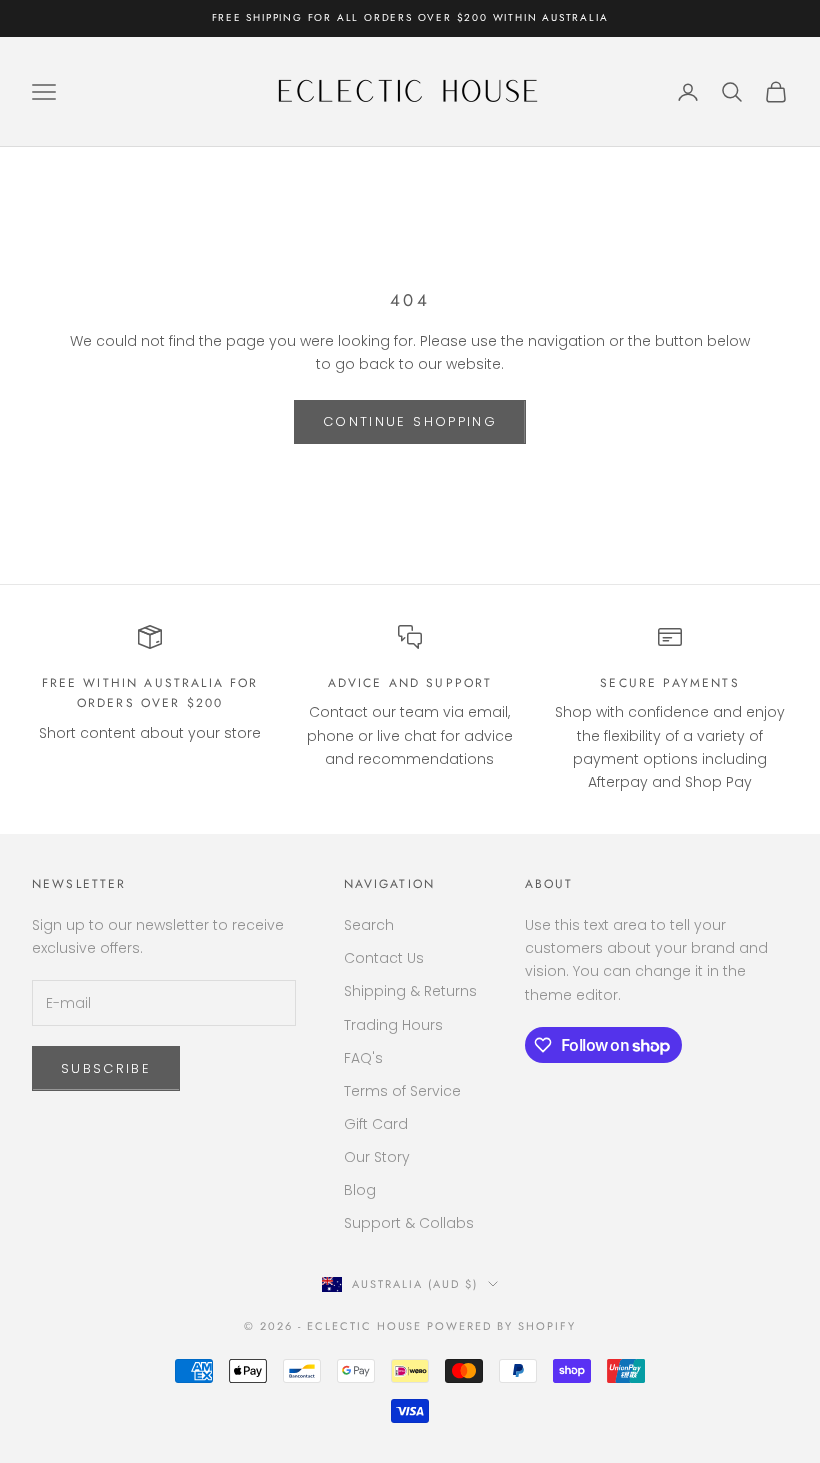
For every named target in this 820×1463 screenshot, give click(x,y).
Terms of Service (402, 1091)
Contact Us (384, 958)
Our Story (377, 1157)
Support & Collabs (409, 1223)
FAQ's (363, 1058)
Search (369, 925)
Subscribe (106, 1068)
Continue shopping (410, 421)
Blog (360, 1190)
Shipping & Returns (410, 991)
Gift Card (376, 1124)
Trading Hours (393, 1025)
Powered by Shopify (501, 1326)
